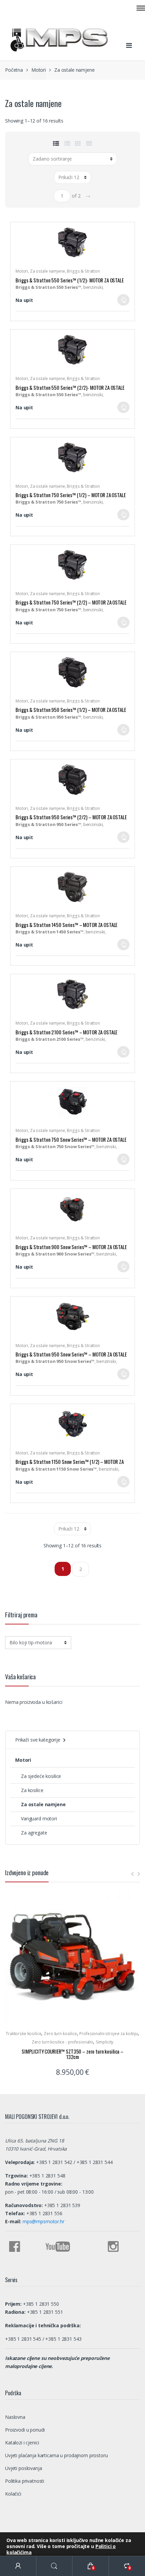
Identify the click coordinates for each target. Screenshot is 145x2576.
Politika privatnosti (25, 2481)
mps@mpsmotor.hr (43, 2221)
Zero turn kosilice (60, 2034)
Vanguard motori (39, 1818)
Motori (39, 70)
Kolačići (13, 2494)
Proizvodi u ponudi (25, 2430)
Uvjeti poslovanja (24, 2468)
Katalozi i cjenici (22, 2443)
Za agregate (34, 1833)
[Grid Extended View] (89, 143)
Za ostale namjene (48, 271)
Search (55, 2566)
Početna (14, 70)
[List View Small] (56, 143)
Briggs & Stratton (83, 271)
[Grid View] (78, 143)
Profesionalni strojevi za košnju (109, 2034)
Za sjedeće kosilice (41, 1776)
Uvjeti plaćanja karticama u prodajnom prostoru (56, 2455)
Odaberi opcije (123, 302)
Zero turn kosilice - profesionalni (62, 2042)
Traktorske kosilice (23, 2034)
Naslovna (15, 2417)
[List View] (67, 143)
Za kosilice (32, 1790)
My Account (18, 2566)
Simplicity (105, 2042)
